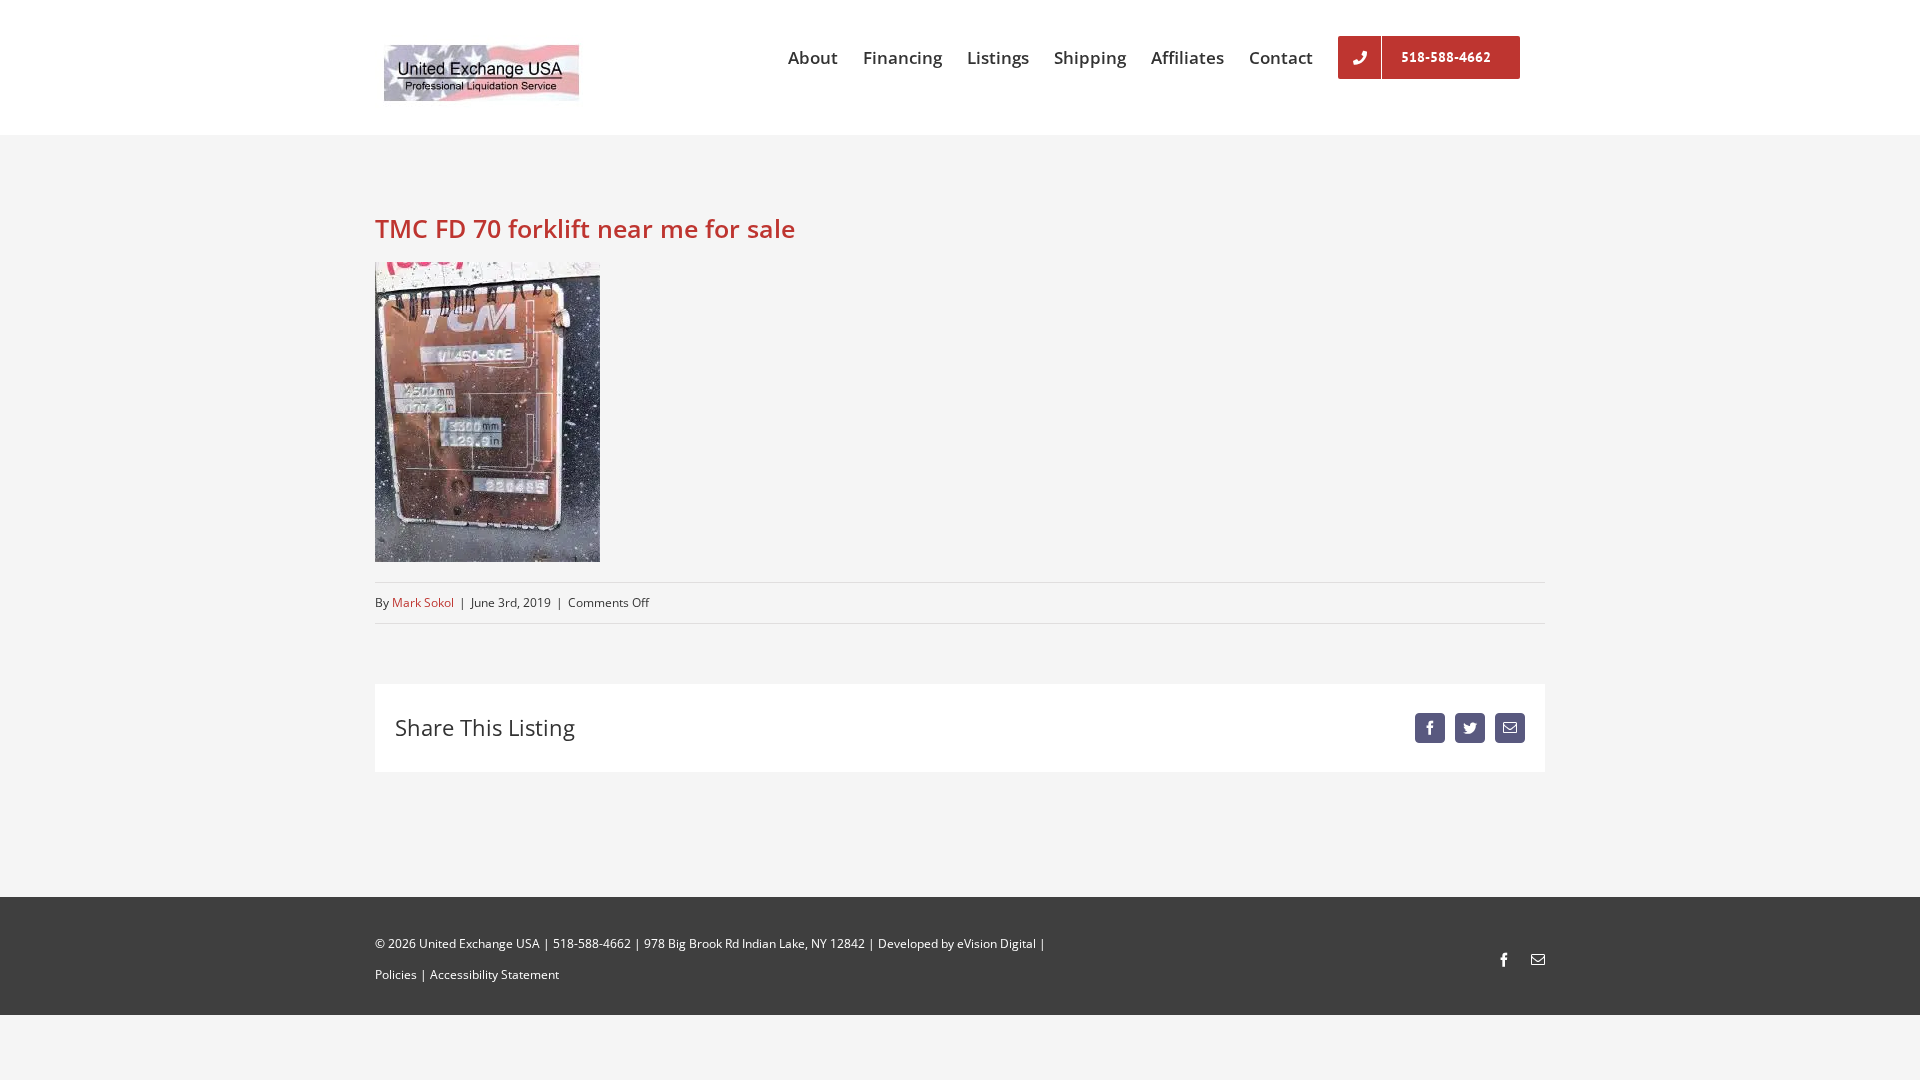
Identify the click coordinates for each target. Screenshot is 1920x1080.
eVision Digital (996, 943)
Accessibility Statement (494, 974)
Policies (396, 974)
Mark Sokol (423, 602)
